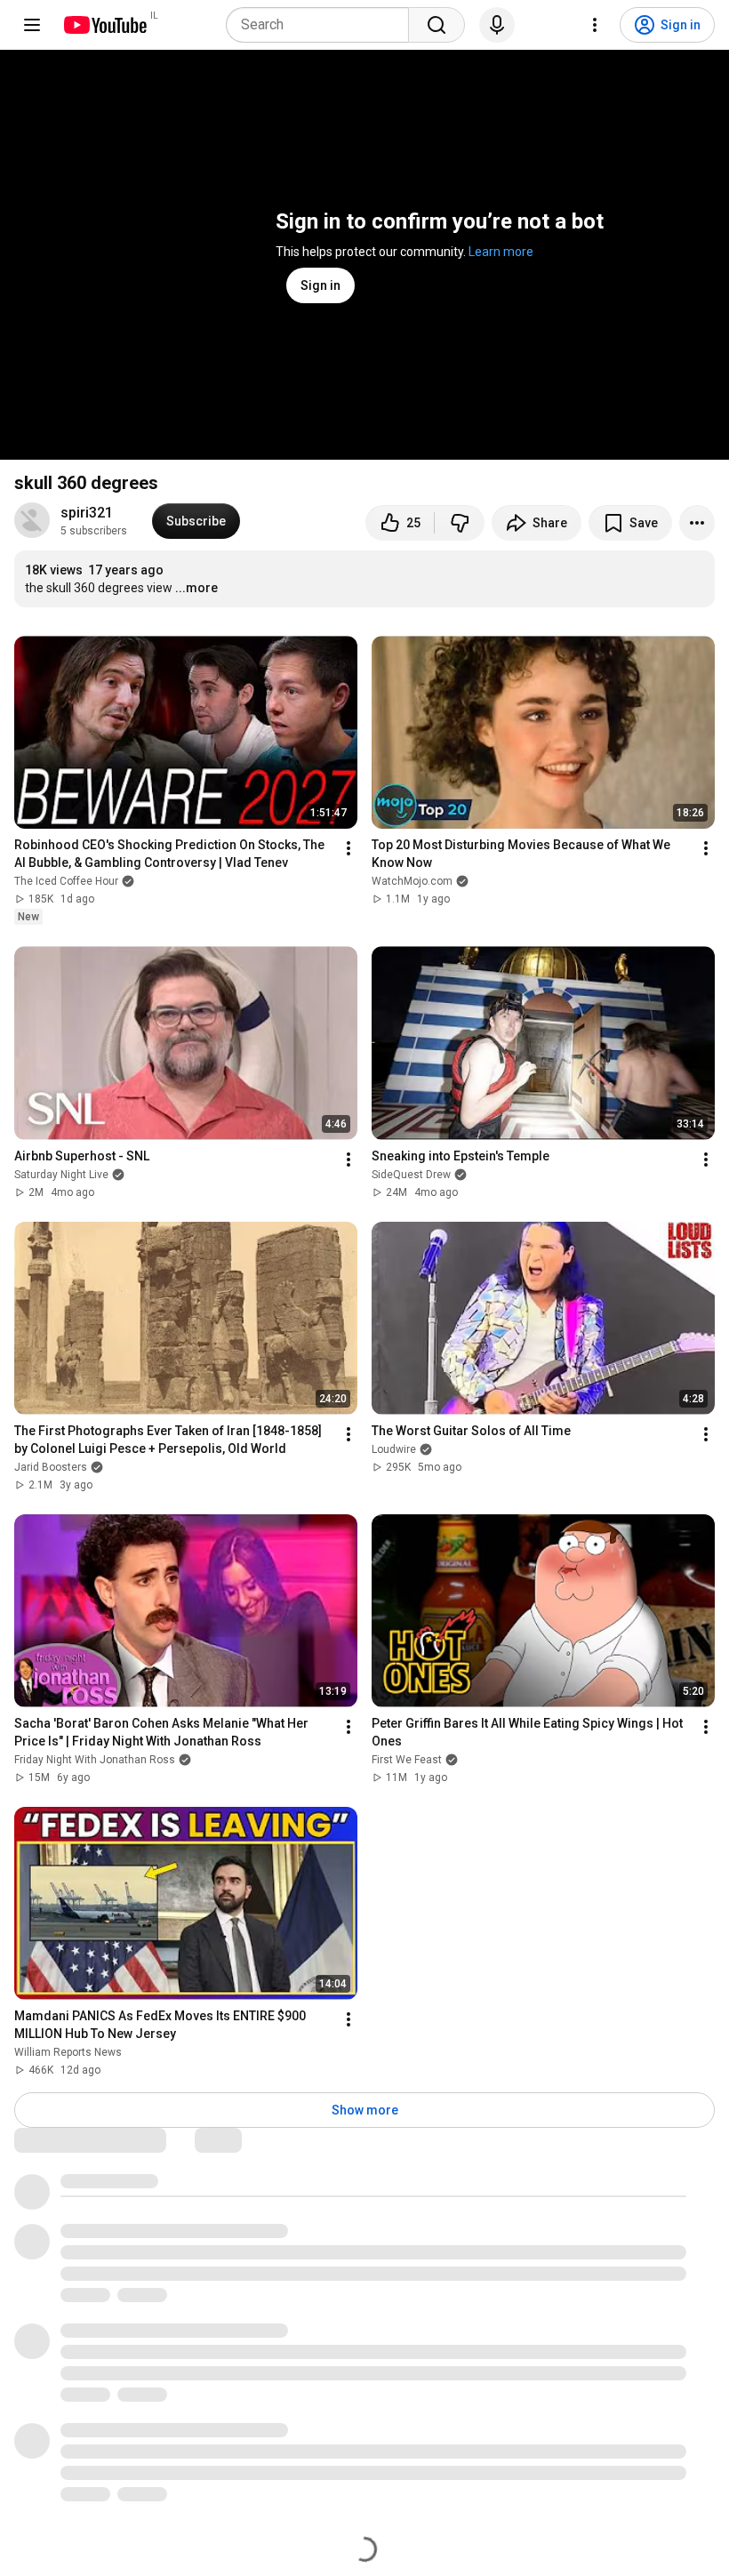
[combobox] (323, 25)
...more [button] (196, 588)
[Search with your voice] (497, 25)
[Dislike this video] (460, 523)
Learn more (501, 252)
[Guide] (32, 25)
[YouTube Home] (104, 25)
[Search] (437, 25)
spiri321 (87, 513)
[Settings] (595, 25)
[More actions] (697, 523)
